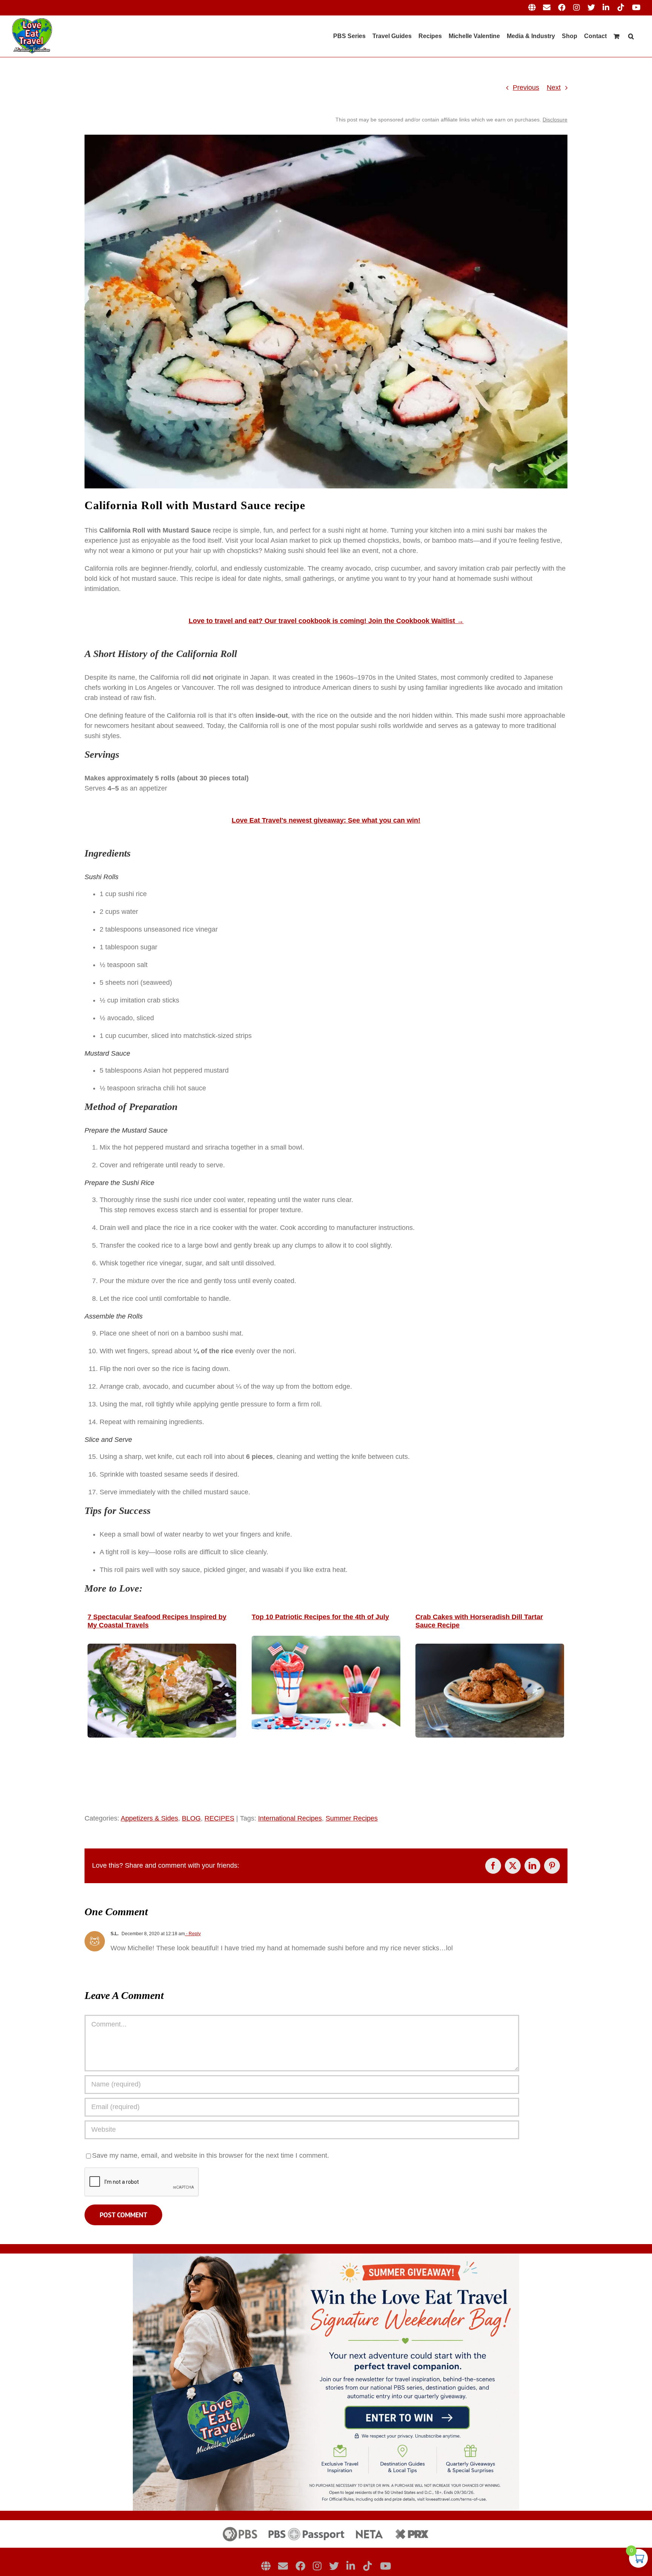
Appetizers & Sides (149, 1818)
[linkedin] (351, 2566)
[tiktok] (368, 2566)
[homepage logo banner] (326, 2524)
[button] (631, 36)
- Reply (193, 1934)
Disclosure (555, 120)
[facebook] (300, 2566)
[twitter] (334, 2566)
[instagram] (317, 2566)
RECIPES (219, 1818)
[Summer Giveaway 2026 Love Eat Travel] (326, 2257)
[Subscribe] (283, 2566)
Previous (526, 88)
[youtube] (385, 2566)
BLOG (191, 1818)
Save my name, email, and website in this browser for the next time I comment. (211, 2155)
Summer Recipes (352, 1818)
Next (554, 88)
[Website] (266, 2566)
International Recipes (290, 1818)
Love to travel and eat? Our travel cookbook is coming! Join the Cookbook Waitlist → (326, 621)
